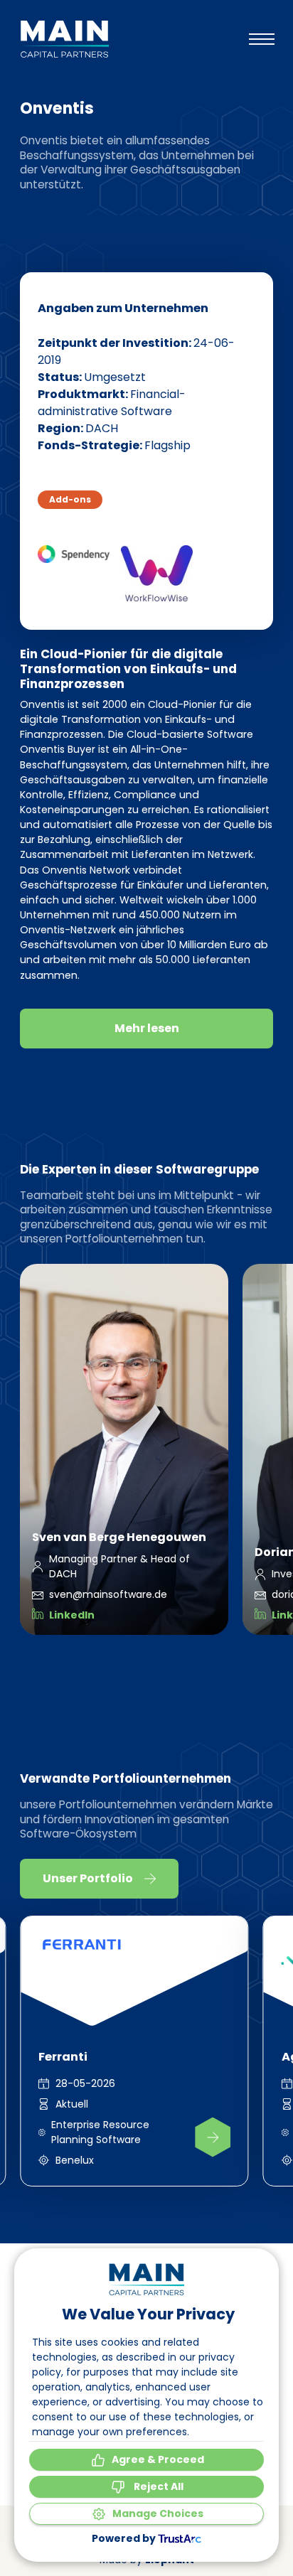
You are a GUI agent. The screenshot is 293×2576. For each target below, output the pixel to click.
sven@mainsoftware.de (108, 1594)
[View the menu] (262, 39)
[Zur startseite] (64, 39)
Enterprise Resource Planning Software (100, 2132)
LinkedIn (72, 1615)
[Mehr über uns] (213, 2137)
